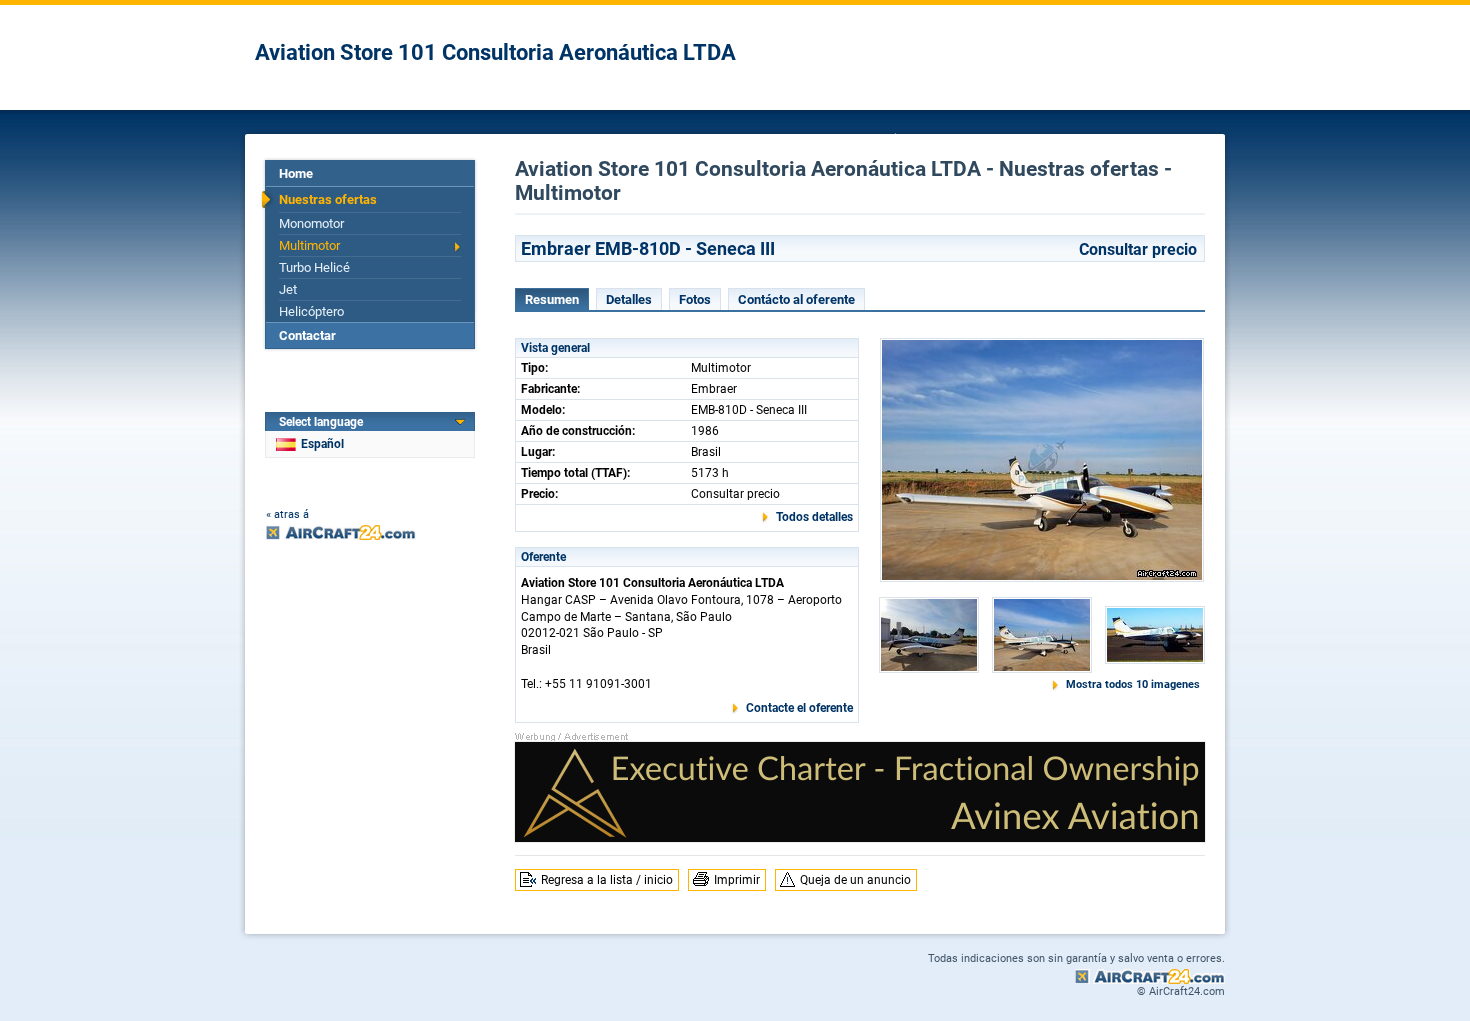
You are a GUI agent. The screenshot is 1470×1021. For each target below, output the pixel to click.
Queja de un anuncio (855, 880)
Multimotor (309, 245)
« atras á (287, 514)
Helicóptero (311, 311)
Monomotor (311, 223)
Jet (288, 289)
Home (296, 173)
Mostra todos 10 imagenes (1133, 684)
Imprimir (737, 880)
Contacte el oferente (799, 708)
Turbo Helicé (314, 267)
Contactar (307, 335)
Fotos (695, 299)
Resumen (552, 299)
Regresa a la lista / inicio (607, 880)
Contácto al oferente (796, 299)
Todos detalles (814, 517)
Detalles (629, 299)
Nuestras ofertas (328, 199)
